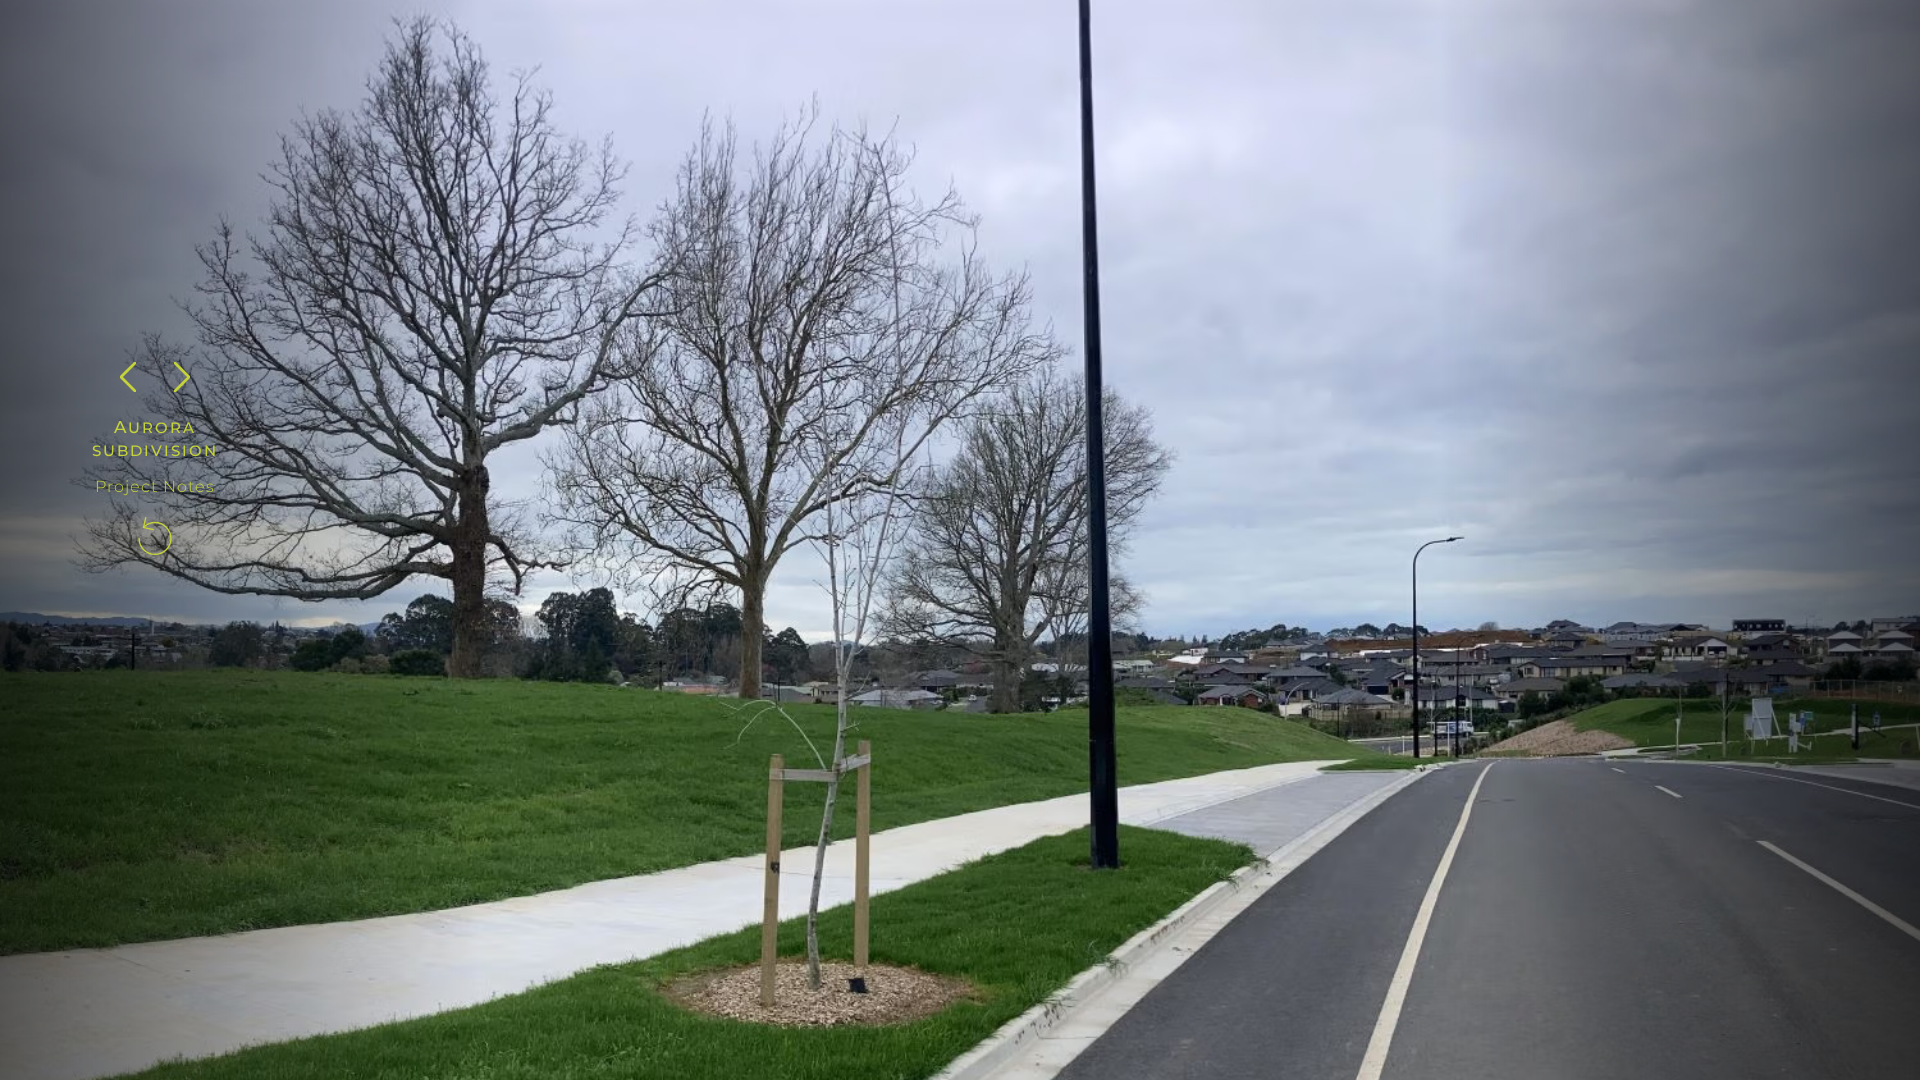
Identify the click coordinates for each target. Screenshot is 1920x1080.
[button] (128, 377)
